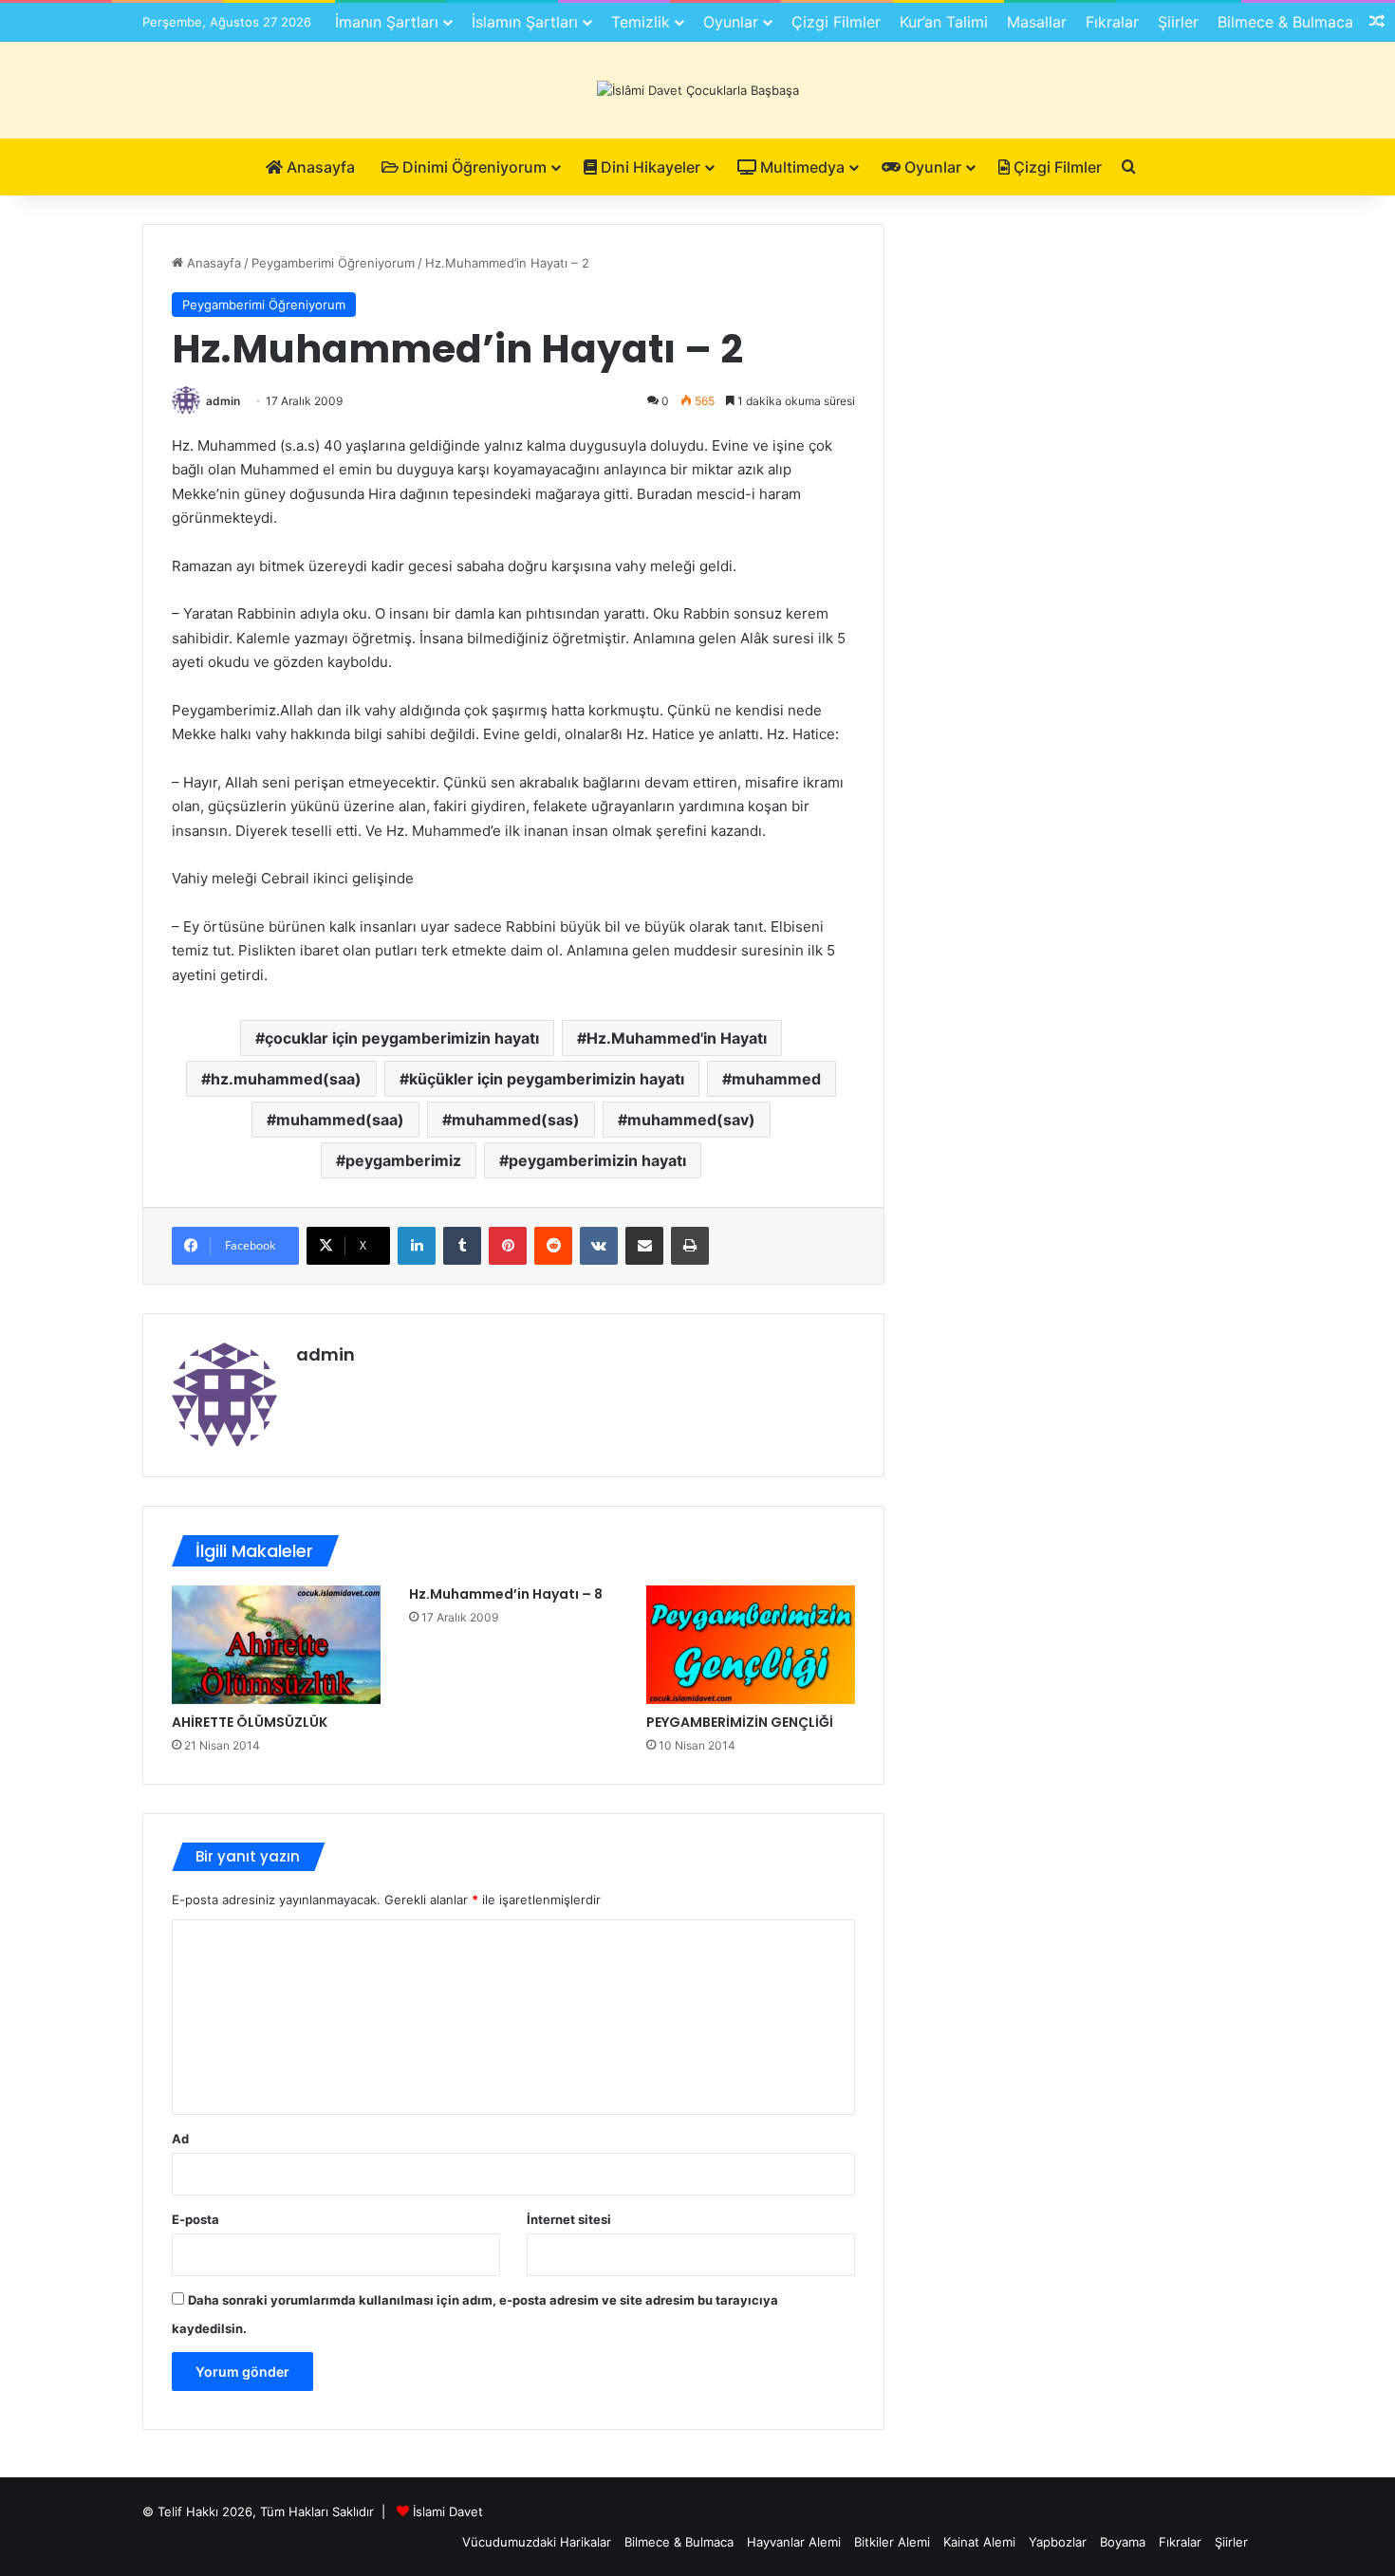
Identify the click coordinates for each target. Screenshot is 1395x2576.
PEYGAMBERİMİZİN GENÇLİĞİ (740, 1722)
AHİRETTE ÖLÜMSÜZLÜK (250, 1722)
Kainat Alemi (979, 2542)
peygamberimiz (403, 1160)
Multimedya (800, 167)
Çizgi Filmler (836, 22)
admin (223, 401)
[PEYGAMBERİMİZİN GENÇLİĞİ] (751, 1644)
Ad (180, 2139)
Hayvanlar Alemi (794, 2542)
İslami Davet (448, 2511)
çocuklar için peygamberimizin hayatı (402, 1038)
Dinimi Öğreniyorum (473, 167)
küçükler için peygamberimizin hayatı (547, 1079)
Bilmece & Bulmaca (1285, 22)
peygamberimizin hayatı (597, 1160)
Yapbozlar (1058, 2542)
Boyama (1123, 2542)
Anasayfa (319, 167)
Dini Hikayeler (649, 167)
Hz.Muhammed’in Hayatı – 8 (506, 1594)
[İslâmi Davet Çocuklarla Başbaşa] (698, 90)
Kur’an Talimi (944, 22)
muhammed (776, 1079)
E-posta (195, 2219)
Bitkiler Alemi (892, 2542)
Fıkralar (1112, 22)
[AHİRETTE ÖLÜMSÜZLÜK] (276, 1644)
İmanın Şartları (387, 22)
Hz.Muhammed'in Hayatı (677, 1038)
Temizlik (641, 22)
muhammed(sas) (516, 1120)
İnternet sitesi (569, 2219)
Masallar (1037, 22)
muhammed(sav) (691, 1120)
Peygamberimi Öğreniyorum (333, 263)
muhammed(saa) (340, 1120)
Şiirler (1178, 22)
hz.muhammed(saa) (286, 1079)
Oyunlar (731, 22)
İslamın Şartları (525, 22)
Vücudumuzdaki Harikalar (537, 2542)
